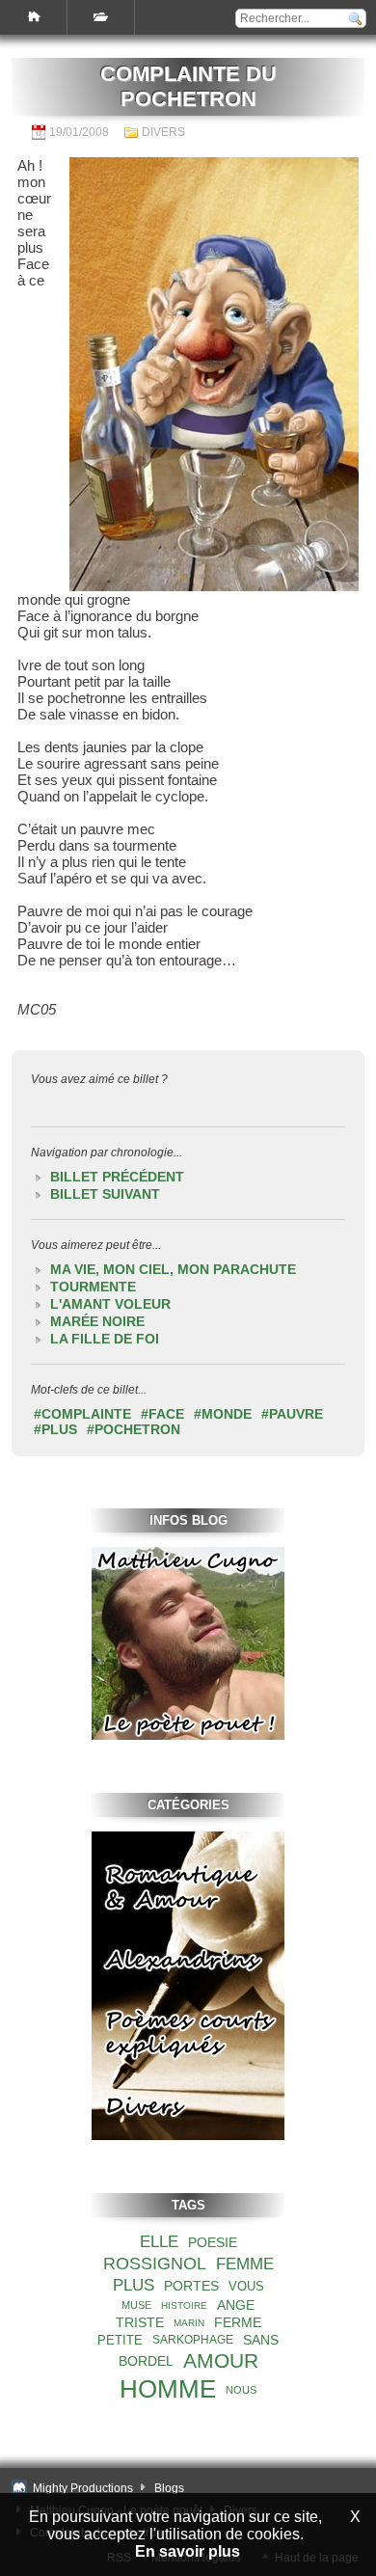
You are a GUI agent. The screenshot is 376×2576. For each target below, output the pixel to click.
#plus (55, 1429)
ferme (238, 2322)
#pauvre (292, 1414)
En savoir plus (188, 2551)
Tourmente (93, 1287)
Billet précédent (117, 1177)
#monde (223, 1414)
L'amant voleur (110, 1304)
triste (140, 2322)
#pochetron (134, 1429)
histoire (184, 2305)
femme (245, 2264)
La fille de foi (105, 1339)
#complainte (82, 1414)
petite (120, 2340)
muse (136, 2305)
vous (246, 2286)
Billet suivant (105, 1194)
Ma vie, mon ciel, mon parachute (173, 1269)
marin (189, 2323)
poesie (213, 2242)
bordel (146, 2361)
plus (134, 2285)
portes (191, 2286)
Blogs (169, 2488)
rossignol (155, 2264)
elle (159, 2242)
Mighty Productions (83, 2488)
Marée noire (97, 1321)
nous (241, 2390)
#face (162, 1414)
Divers (163, 132)
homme (168, 2389)
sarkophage (193, 2340)
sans (261, 2340)
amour (221, 2360)
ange (236, 2305)
